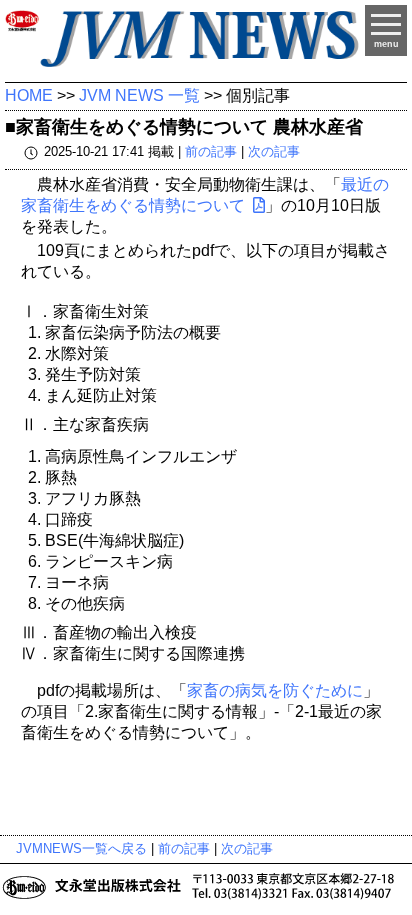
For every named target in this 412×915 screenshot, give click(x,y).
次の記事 (274, 151)
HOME (29, 95)
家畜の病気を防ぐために (275, 690)
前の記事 (211, 151)
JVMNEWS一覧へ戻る (81, 848)
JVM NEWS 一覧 (139, 95)
